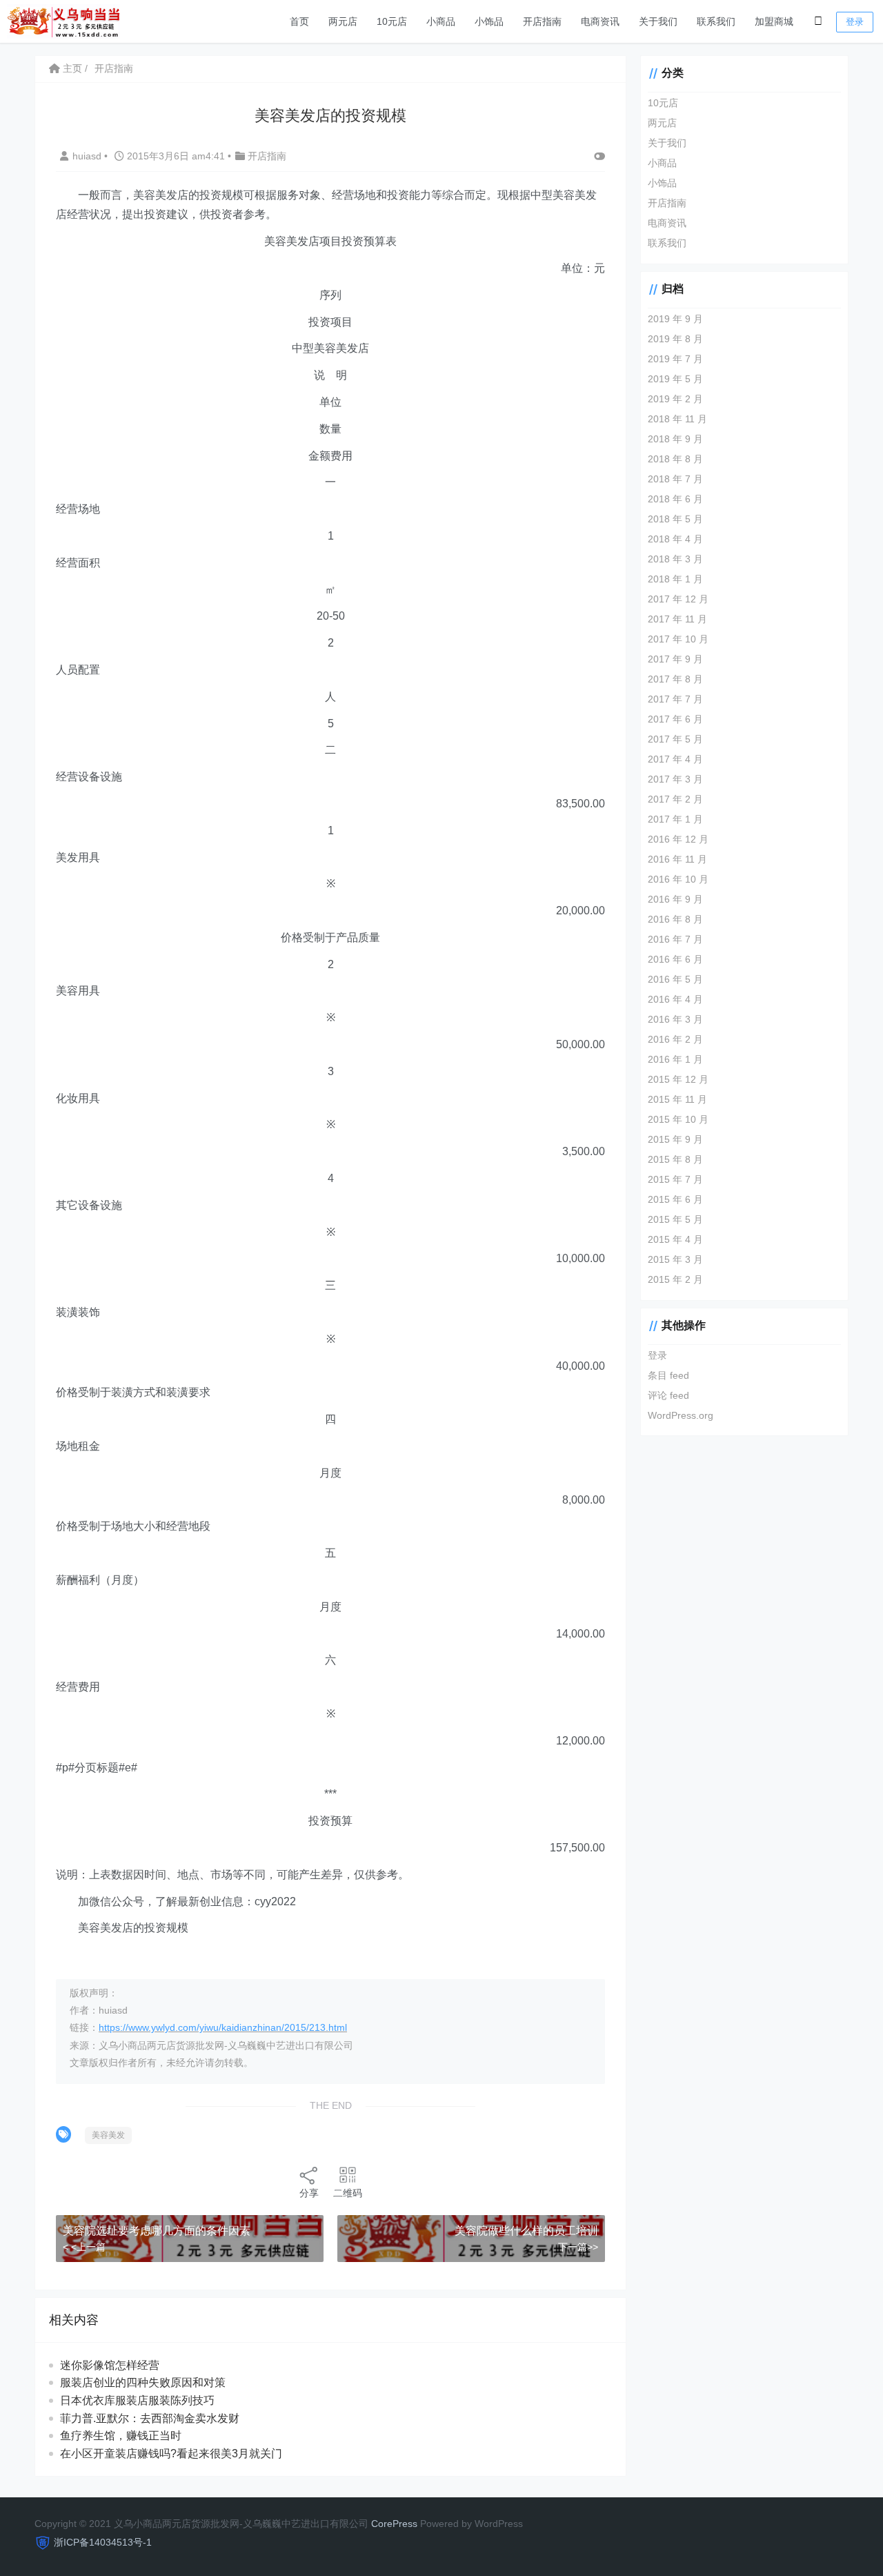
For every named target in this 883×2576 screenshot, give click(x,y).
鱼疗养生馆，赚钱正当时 (121, 2436)
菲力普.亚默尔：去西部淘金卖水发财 (150, 2418)
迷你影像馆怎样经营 (110, 2365)
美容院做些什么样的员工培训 (526, 2231)
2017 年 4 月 (675, 759)
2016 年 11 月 (677, 859)
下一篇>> (578, 2247)
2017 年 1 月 (675, 819)
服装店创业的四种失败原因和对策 (143, 2382)
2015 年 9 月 (675, 1139)
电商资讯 (600, 21)
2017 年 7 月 (675, 699)
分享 (309, 2193)
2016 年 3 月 (675, 1019)
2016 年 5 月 (675, 979)
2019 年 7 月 (675, 359)
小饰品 (489, 21)
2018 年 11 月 (677, 419)
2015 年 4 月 (675, 1239)
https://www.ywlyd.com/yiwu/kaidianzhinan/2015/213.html (223, 2027)
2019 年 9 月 (675, 319)
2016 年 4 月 (675, 999)
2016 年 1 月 (675, 1059)
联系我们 (716, 21)
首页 (299, 21)
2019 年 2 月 (675, 399)
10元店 (392, 21)
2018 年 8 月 (675, 459)
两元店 (343, 21)
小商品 (441, 21)
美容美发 (108, 2135)
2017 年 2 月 (675, 799)
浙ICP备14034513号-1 (103, 2542)
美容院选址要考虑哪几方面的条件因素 (157, 2231)
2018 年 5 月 (675, 519)
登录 (855, 22)
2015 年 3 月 (675, 1259)
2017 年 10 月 (678, 639)
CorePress (394, 2524)
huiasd (88, 156)
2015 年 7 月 (675, 1179)
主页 (71, 68)
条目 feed (668, 1375)
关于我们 (658, 21)
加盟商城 (774, 21)
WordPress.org (681, 1415)
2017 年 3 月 (675, 779)
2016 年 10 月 (678, 879)
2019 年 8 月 (675, 339)
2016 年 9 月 (675, 899)
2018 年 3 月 (675, 559)
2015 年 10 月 (678, 1119)
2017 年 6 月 (675, 719)
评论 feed (668, 1395)
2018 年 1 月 (675, 579)
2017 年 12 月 (678, 599)
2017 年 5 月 (675, 739)
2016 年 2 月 (675, 1039)
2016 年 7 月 (675, 939)
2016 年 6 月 (675, 959)
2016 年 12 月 (678, 839)
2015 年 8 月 (675, 1159)
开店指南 (542, 21)
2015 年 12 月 (678, 1079)
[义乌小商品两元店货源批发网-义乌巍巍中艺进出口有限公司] (63, 20)
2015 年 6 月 (675, 1199)
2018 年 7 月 (675, 479)
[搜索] (818, 21)
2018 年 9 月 (675, 439)
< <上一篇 (84, 2247)
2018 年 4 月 (675, 539)
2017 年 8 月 (675, 679)
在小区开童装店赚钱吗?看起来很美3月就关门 (171, 2454)
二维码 (348, 2193)
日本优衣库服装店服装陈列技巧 (137, 2400)
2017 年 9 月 (675, 659)
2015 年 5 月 (675, 1219)
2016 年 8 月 (675, 919)
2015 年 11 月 (677, 1099)
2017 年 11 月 (677, 619)
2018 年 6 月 (675, 499)
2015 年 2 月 (675, 1279)
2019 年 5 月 (675, 379)
